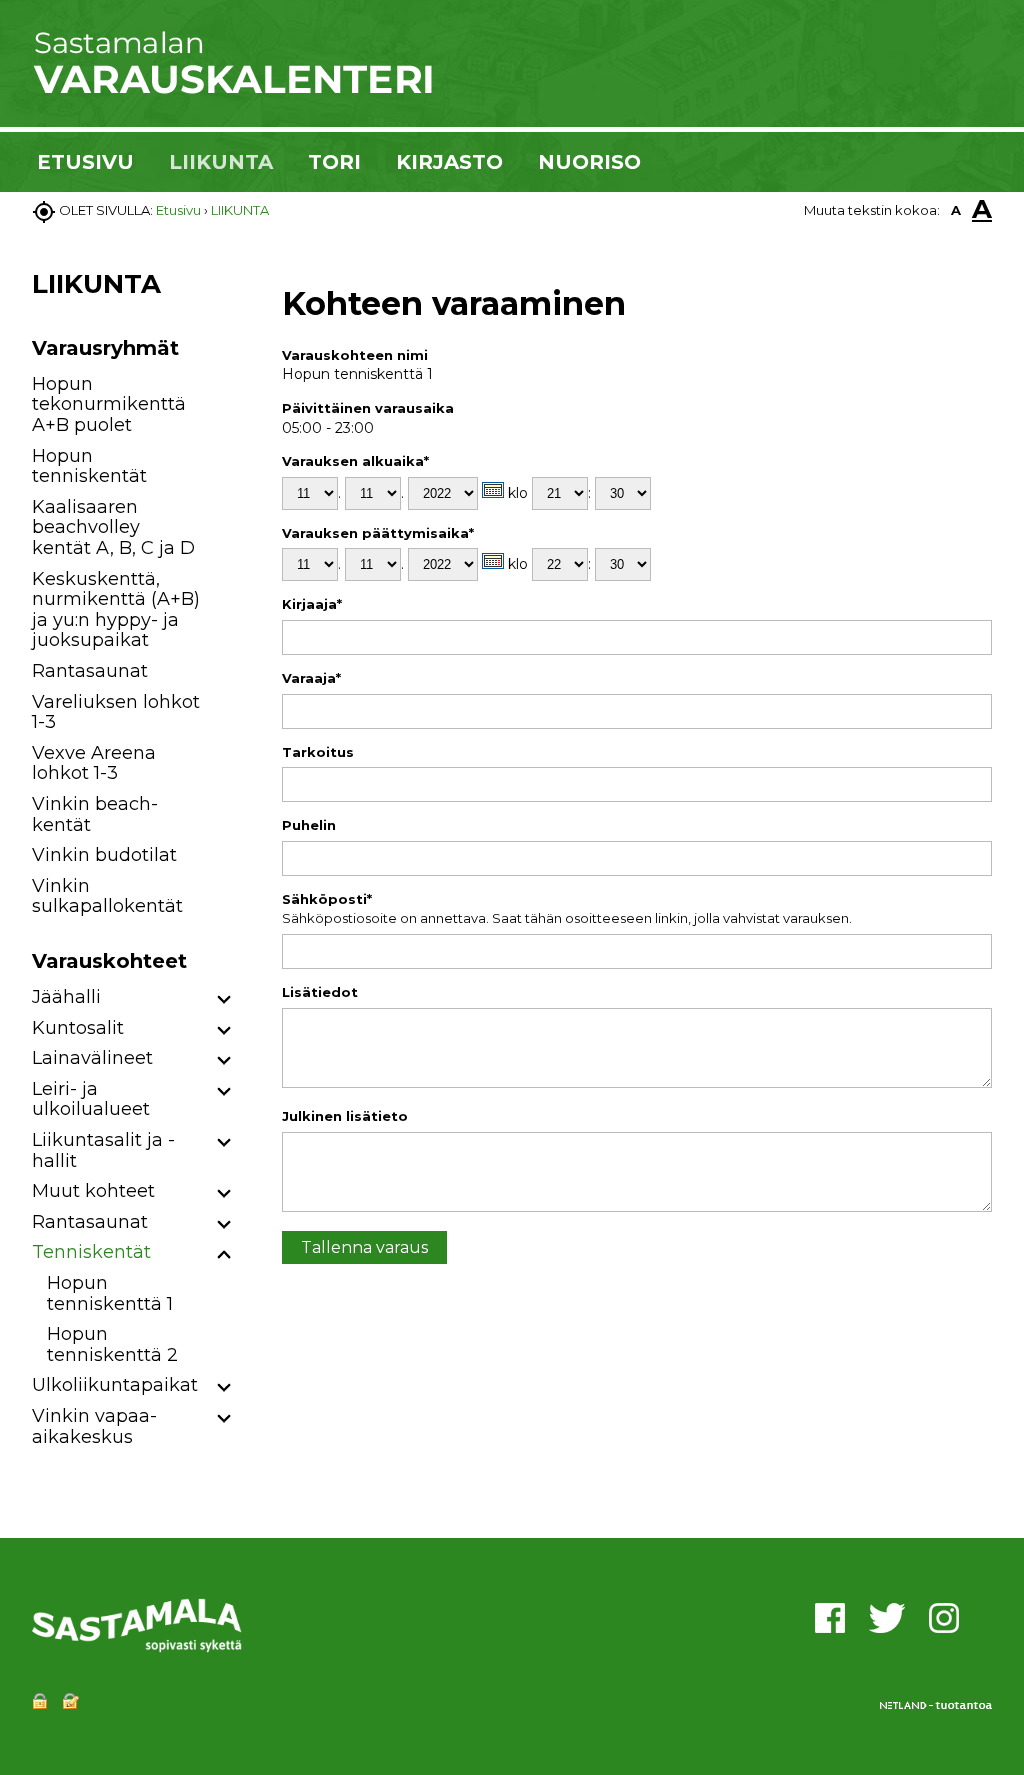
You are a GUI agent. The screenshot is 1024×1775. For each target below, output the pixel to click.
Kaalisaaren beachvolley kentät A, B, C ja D (113, 527)
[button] (224, 1000)
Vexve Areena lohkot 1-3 (94, 763)
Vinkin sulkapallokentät (107, 896)
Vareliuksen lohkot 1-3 (116, 712)
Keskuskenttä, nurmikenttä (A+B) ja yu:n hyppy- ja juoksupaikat (116, 610)
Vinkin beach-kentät (95, 814)
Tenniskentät (91, 1252)
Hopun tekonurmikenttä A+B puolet (109, 404)
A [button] (956, 210)
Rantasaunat (90, 671)
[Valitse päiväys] (493, 490)
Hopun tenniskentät (89, 466)
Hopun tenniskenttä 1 (110, 1293)
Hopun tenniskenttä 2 (112, 1344)
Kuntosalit (78, 1028)
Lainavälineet (92, 1058)
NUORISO (589, 162)
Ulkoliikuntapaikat (115, 1385)
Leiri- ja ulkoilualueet (91, 1099)
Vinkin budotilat (104, 855)
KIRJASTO (449, 162)
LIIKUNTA (221, 162)
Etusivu (178, 210)
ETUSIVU (85, 162)
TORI (334, 162)
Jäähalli (66, 997)
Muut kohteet (93, 1191)
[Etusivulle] (232, 90)
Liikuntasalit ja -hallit (103, 1150)
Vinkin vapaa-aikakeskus (94, 1426)
